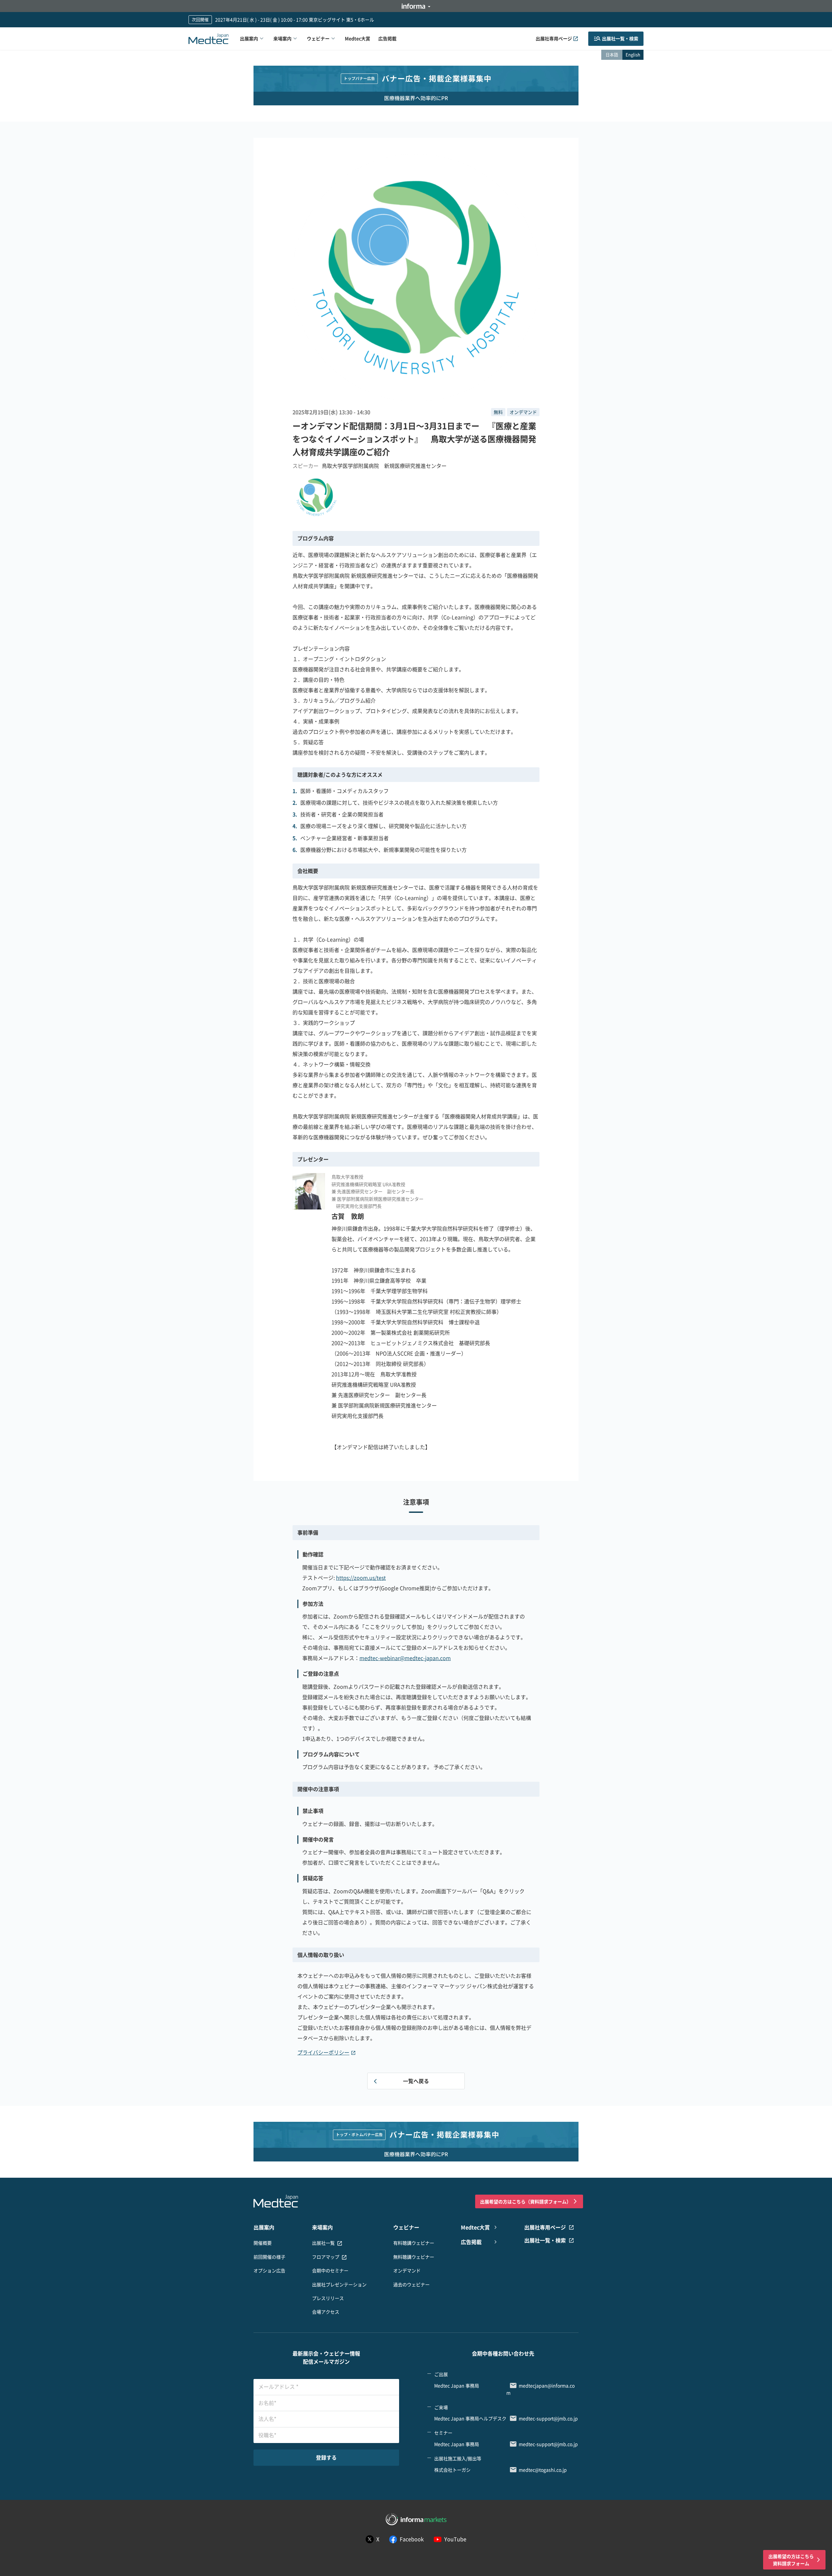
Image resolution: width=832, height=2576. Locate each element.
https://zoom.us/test (361, 1578)
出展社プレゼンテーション (339, 2284)
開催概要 (263, 2243)
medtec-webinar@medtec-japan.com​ (405, 1658)
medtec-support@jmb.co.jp (548, 2418)
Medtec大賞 (357, 38)
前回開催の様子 (269, 2257)
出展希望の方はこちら (526, 2201)
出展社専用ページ (554, 38)
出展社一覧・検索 (620, 38)
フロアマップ (326, 2257)
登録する (326, 2457)
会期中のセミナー (330, 2270)
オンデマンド (407, 2270)
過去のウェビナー (411, 2284)
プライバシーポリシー (323, 2052)
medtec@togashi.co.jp (543, 2470)
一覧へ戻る (416, 2081)
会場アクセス (326, 2312)
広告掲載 (387, 38)
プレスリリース (328, 2298)
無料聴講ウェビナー (414, 2257)
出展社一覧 (323, 2243)
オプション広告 (269, 2270)
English (633, 54)
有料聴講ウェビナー (414, 2243)
